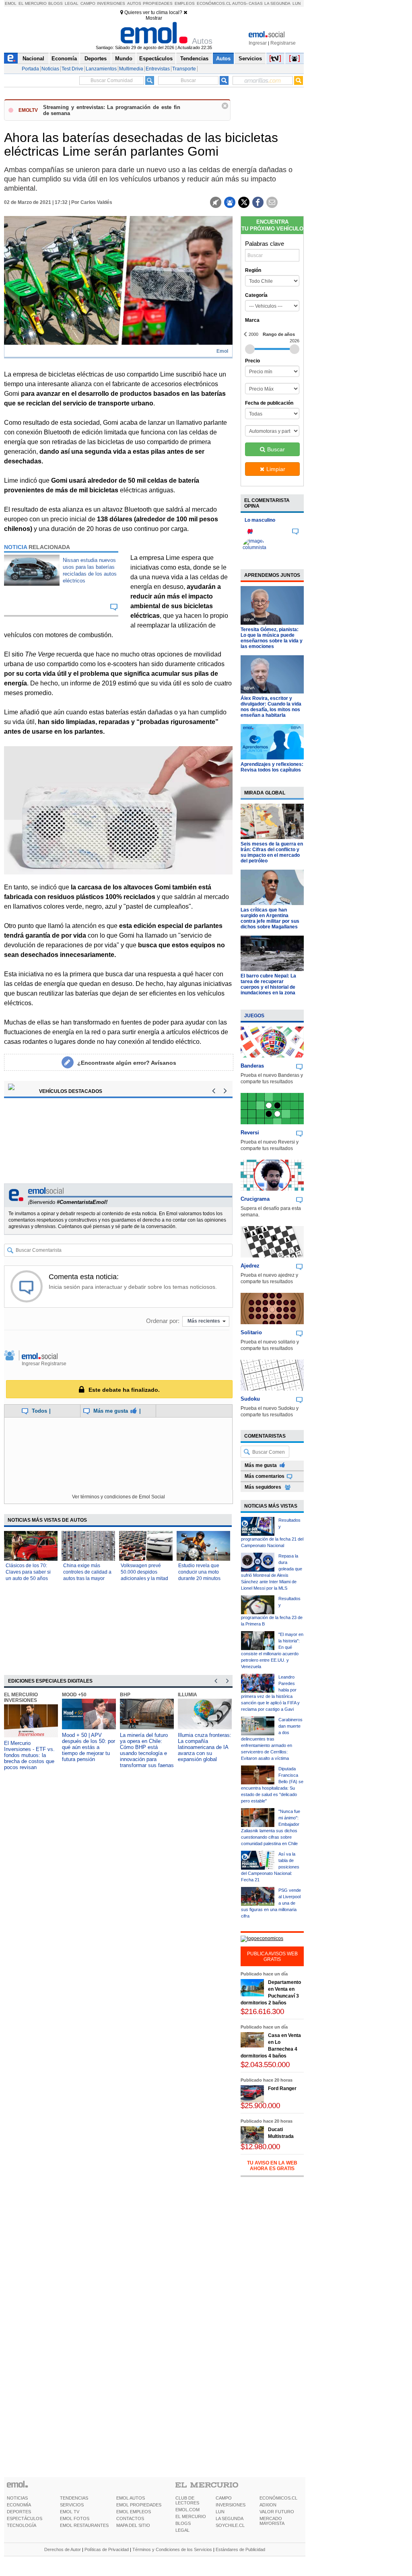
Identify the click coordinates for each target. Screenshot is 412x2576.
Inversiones (111, 3)
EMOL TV (70, 2512)
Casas (256, 3)
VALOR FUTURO (277, 2512)
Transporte (184, 69)
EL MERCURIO (191, 2516)
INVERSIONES (231, 2505)
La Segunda (277, 3)
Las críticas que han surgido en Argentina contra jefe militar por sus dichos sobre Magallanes (270, 918)
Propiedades (158, 3)
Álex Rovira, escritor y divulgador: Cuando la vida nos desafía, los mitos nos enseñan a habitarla (271, 707)
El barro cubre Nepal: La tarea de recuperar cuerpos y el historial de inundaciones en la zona (268, 984)
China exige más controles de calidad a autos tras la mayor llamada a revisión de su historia (87, 1578)
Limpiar (276, 469)
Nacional (33, 59)
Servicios (250, 59)
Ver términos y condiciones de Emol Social (118, 1497)
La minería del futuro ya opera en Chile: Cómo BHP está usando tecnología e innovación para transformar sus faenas (147, 1750)
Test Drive (72, 69)
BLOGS (183, 2523)
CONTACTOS (130, 2518)
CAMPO (224, 2498)
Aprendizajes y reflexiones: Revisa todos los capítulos (272, 767)
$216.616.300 (262, 2011)
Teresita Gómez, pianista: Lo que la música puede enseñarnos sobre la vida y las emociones (272, 638)
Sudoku (250, 1399)
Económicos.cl (214, 3)
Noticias (50, 69)
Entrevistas (158, 69)
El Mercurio (33, 3)
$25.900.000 (260, 2106)
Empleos (185, 3)
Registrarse (283, 43)
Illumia (187, 1695)
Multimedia (131, 69)
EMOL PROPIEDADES (139, 2505)
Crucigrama (255, 1199)
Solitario (251, 1332)
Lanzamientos (101, 69)
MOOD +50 (74, 1695)
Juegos (254, 1016)
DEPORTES (19, 2512)
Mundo (124, 59)
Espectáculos (156, 59)
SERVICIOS (72, 2505)
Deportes (96, 59)
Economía (64, 59)
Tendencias (194, 59)
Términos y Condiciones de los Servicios (172, 2549)
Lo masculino (260, 520)
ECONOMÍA (19, 2505)
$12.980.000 (260, 2147)
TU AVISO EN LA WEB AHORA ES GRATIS (272, 2166)
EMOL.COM (187, 2510)
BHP (125, 1695)
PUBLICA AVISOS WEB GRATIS (272, 1957)
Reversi (250, 1133)
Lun (297, 3)
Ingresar (258, 43)
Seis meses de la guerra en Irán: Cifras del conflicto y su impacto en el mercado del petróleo (272, 852)
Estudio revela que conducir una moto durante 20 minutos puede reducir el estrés (199, 1578)
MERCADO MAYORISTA (272, 2521)
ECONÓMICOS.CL (278, 2498)
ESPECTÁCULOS (25, 2518)
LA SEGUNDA (230, 2518)
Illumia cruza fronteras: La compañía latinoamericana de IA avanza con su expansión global (205, 1747)
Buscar (276, 449)
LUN (220, 2512)
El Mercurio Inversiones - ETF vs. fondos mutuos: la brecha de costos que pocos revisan (29, 1755)
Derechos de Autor (63, 2549)
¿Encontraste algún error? (127, 1063)
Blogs (56, 3)
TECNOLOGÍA (22, 2525)
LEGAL (182, 2530)
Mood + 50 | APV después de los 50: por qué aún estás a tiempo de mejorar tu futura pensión (89, 1747)
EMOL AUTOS (131, 2498)
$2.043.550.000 (265, 2065)
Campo (88, 3)
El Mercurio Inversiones (21, 1697)
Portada (30, 69)
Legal (72, 3)
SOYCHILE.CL (230, 2525)
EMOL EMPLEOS (134, 2512)
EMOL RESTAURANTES (84, 2525)
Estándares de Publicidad (240, 2549)
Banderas (252, 1066)
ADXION (268, 2505)
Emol (11, 3)
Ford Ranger (282, 2088)
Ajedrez (250, 1266)
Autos (134, 3)
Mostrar (154, 18)
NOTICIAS (17, 2498)
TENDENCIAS (74, 2498)
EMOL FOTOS (75, 2518)
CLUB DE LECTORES (187, 2500)
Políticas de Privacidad (107, 2549)
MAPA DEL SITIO (133, 2525)
